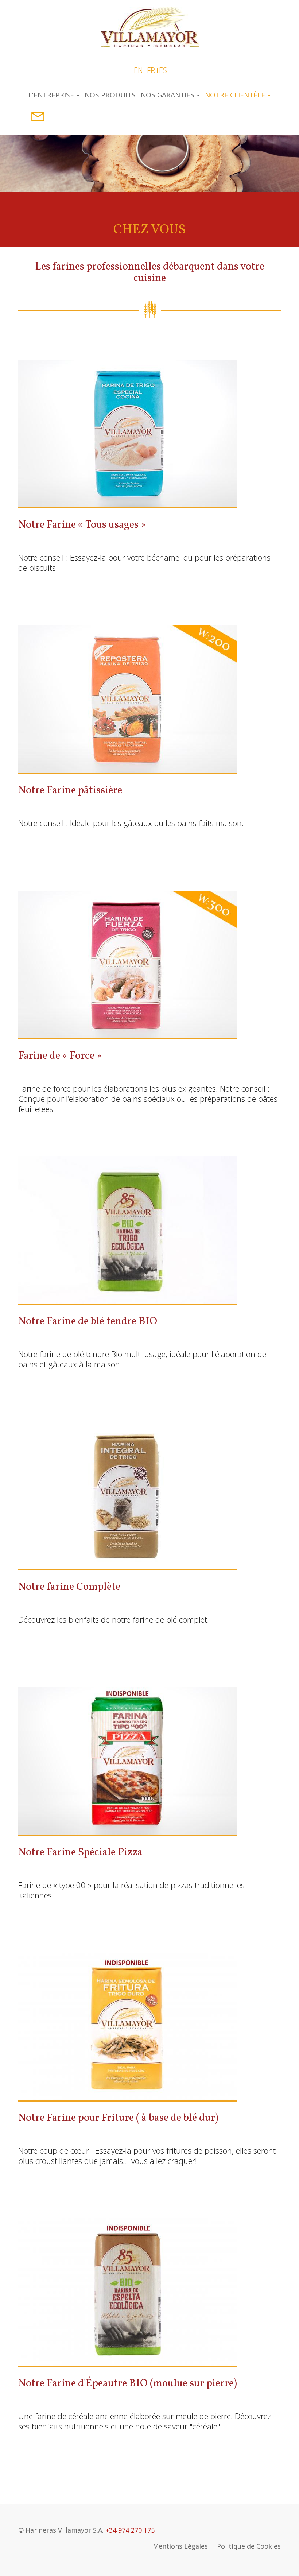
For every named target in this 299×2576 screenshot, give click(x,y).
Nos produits (110, 95)
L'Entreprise (52, 95)
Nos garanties (168, 95)
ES (163, 70)
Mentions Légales (180, 2546)
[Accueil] (150, 26)
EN (138, 70)
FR (151, 70)
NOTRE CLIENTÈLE (236, 95)
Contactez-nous (35, 117)
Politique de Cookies (249, 2546)
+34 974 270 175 (130, 2530)
